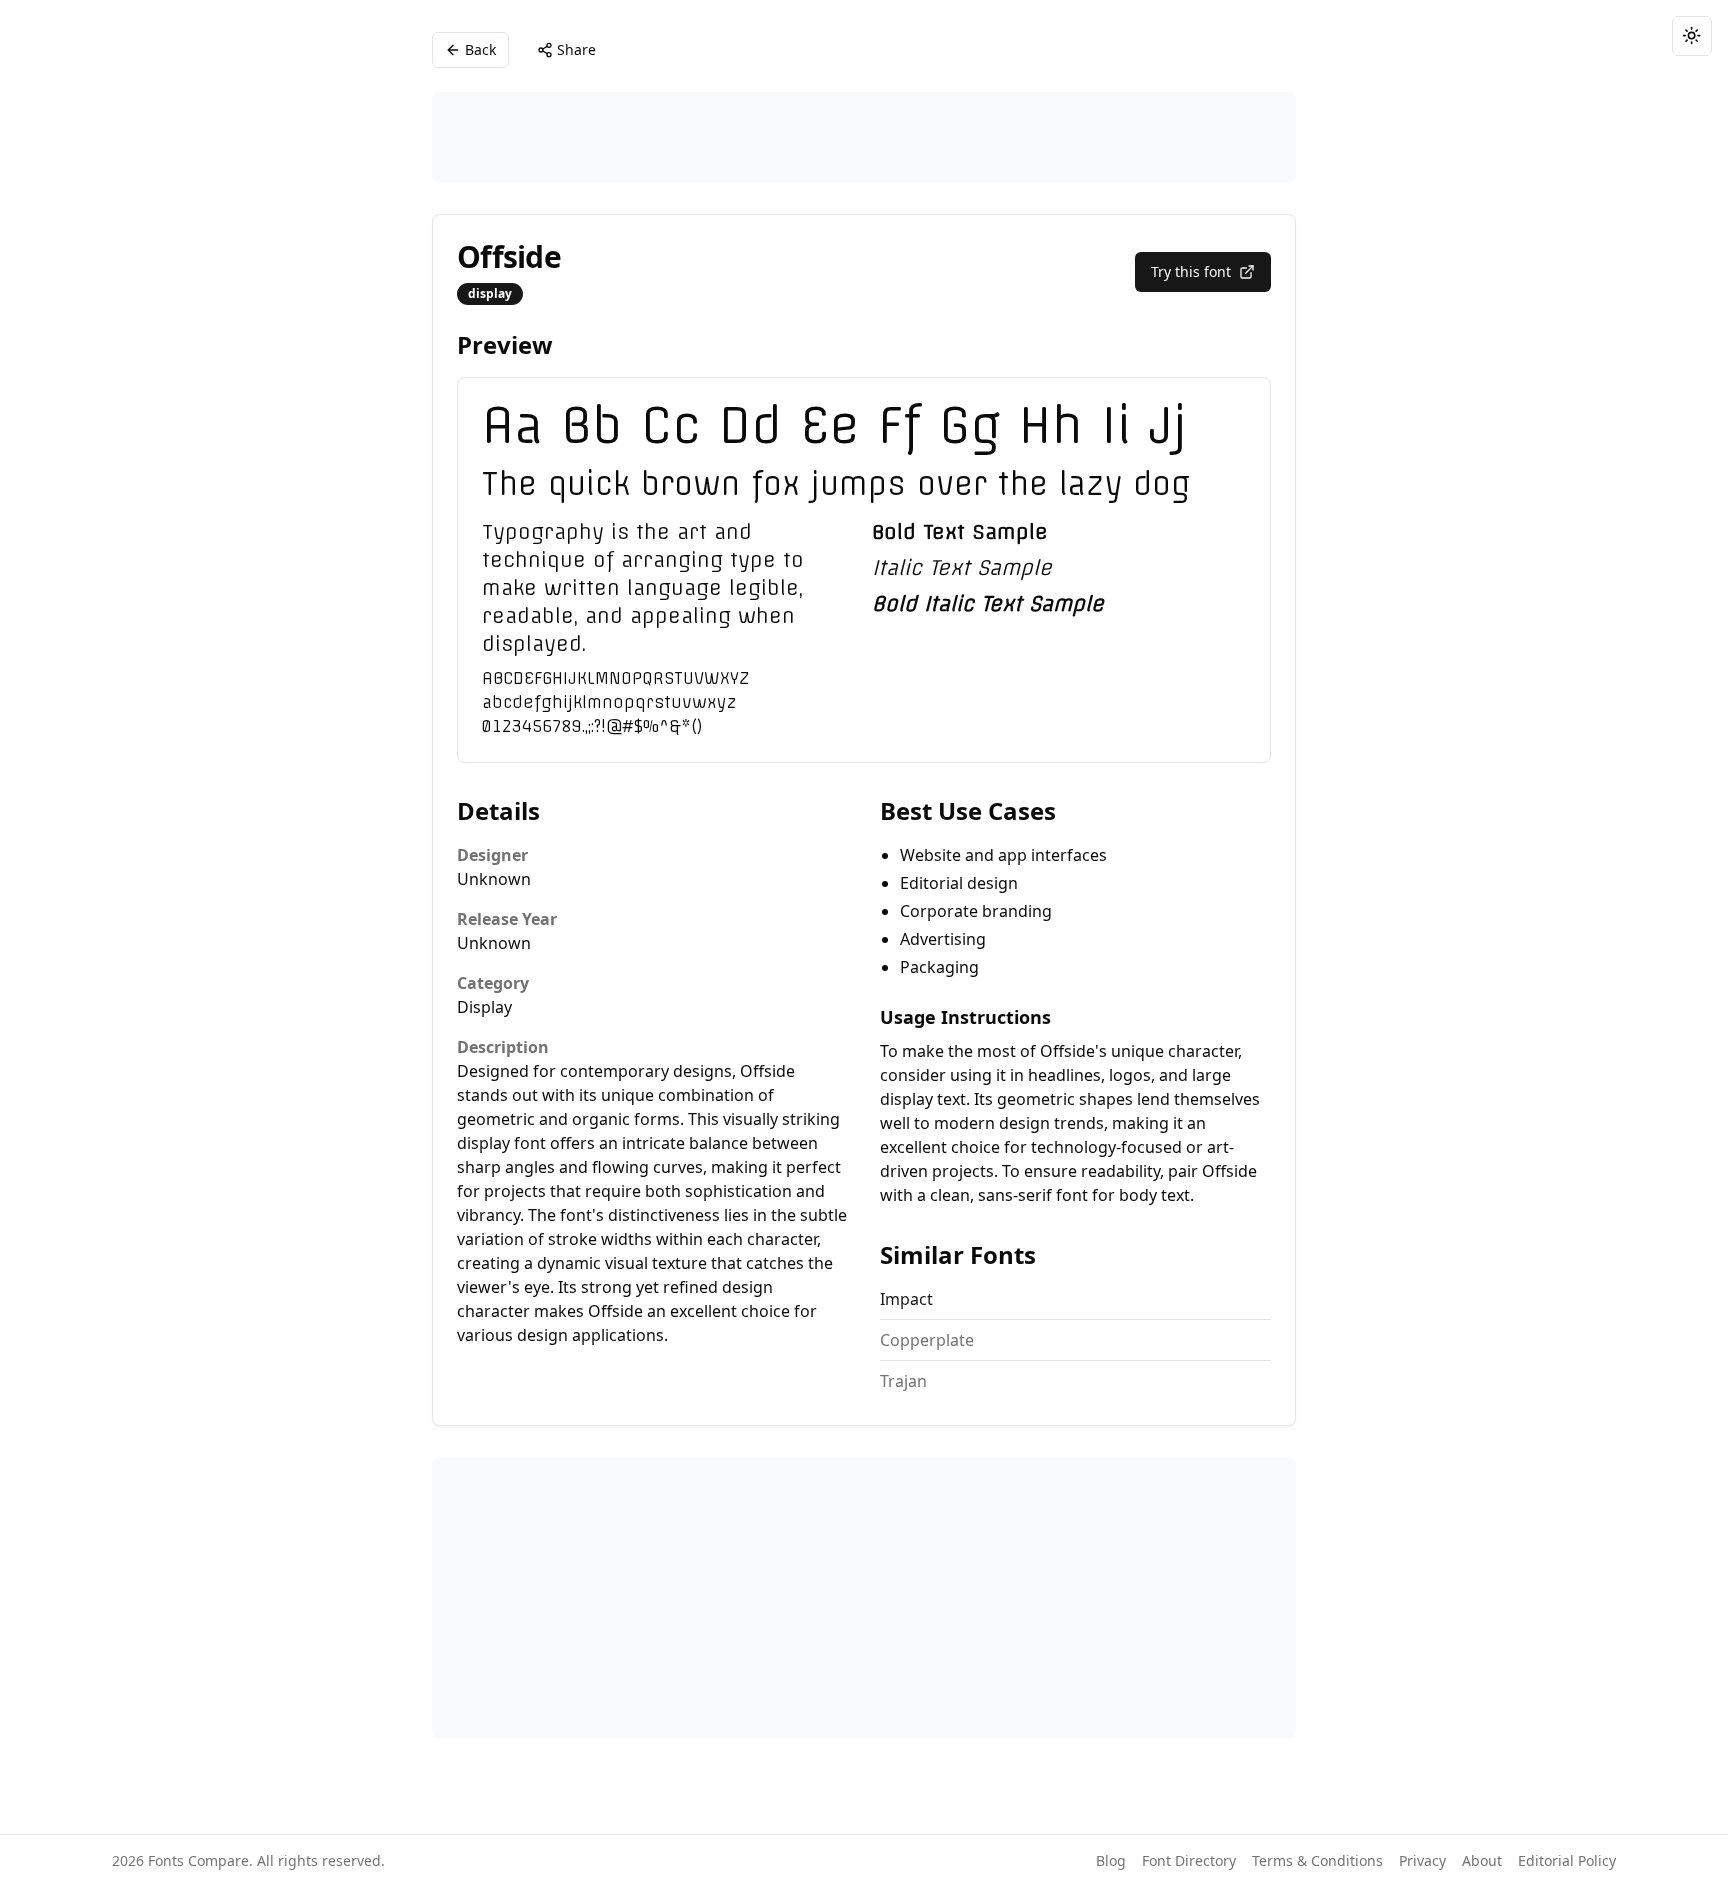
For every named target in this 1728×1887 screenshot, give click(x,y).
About (1482, 1860)
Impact (906, 1299)
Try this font (1191, 271)
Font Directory (1189, 1860)
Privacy (1422, 1860)
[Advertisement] (864, 137)
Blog (1111, 1860)
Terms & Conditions (1317, 1860)
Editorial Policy (1567, 1860)
